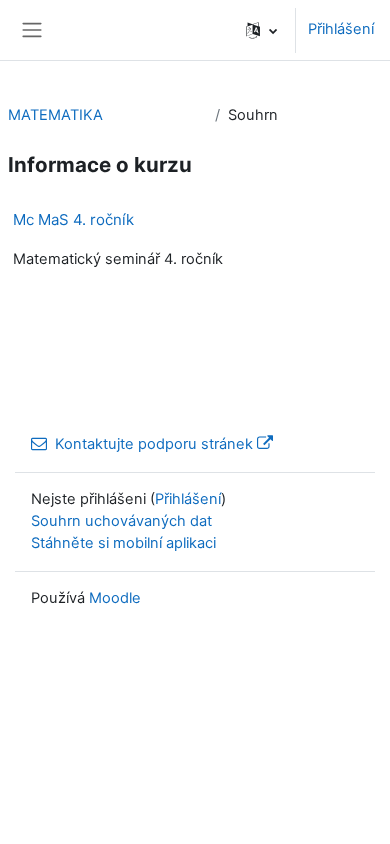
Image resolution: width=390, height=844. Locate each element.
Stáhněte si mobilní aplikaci (123, 543)
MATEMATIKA (55, 115)
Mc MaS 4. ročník (73, 219)
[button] (261, 30)
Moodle (115, 598)
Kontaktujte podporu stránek (154, 444)
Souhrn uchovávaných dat (121, 521)
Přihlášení (341, 29)
